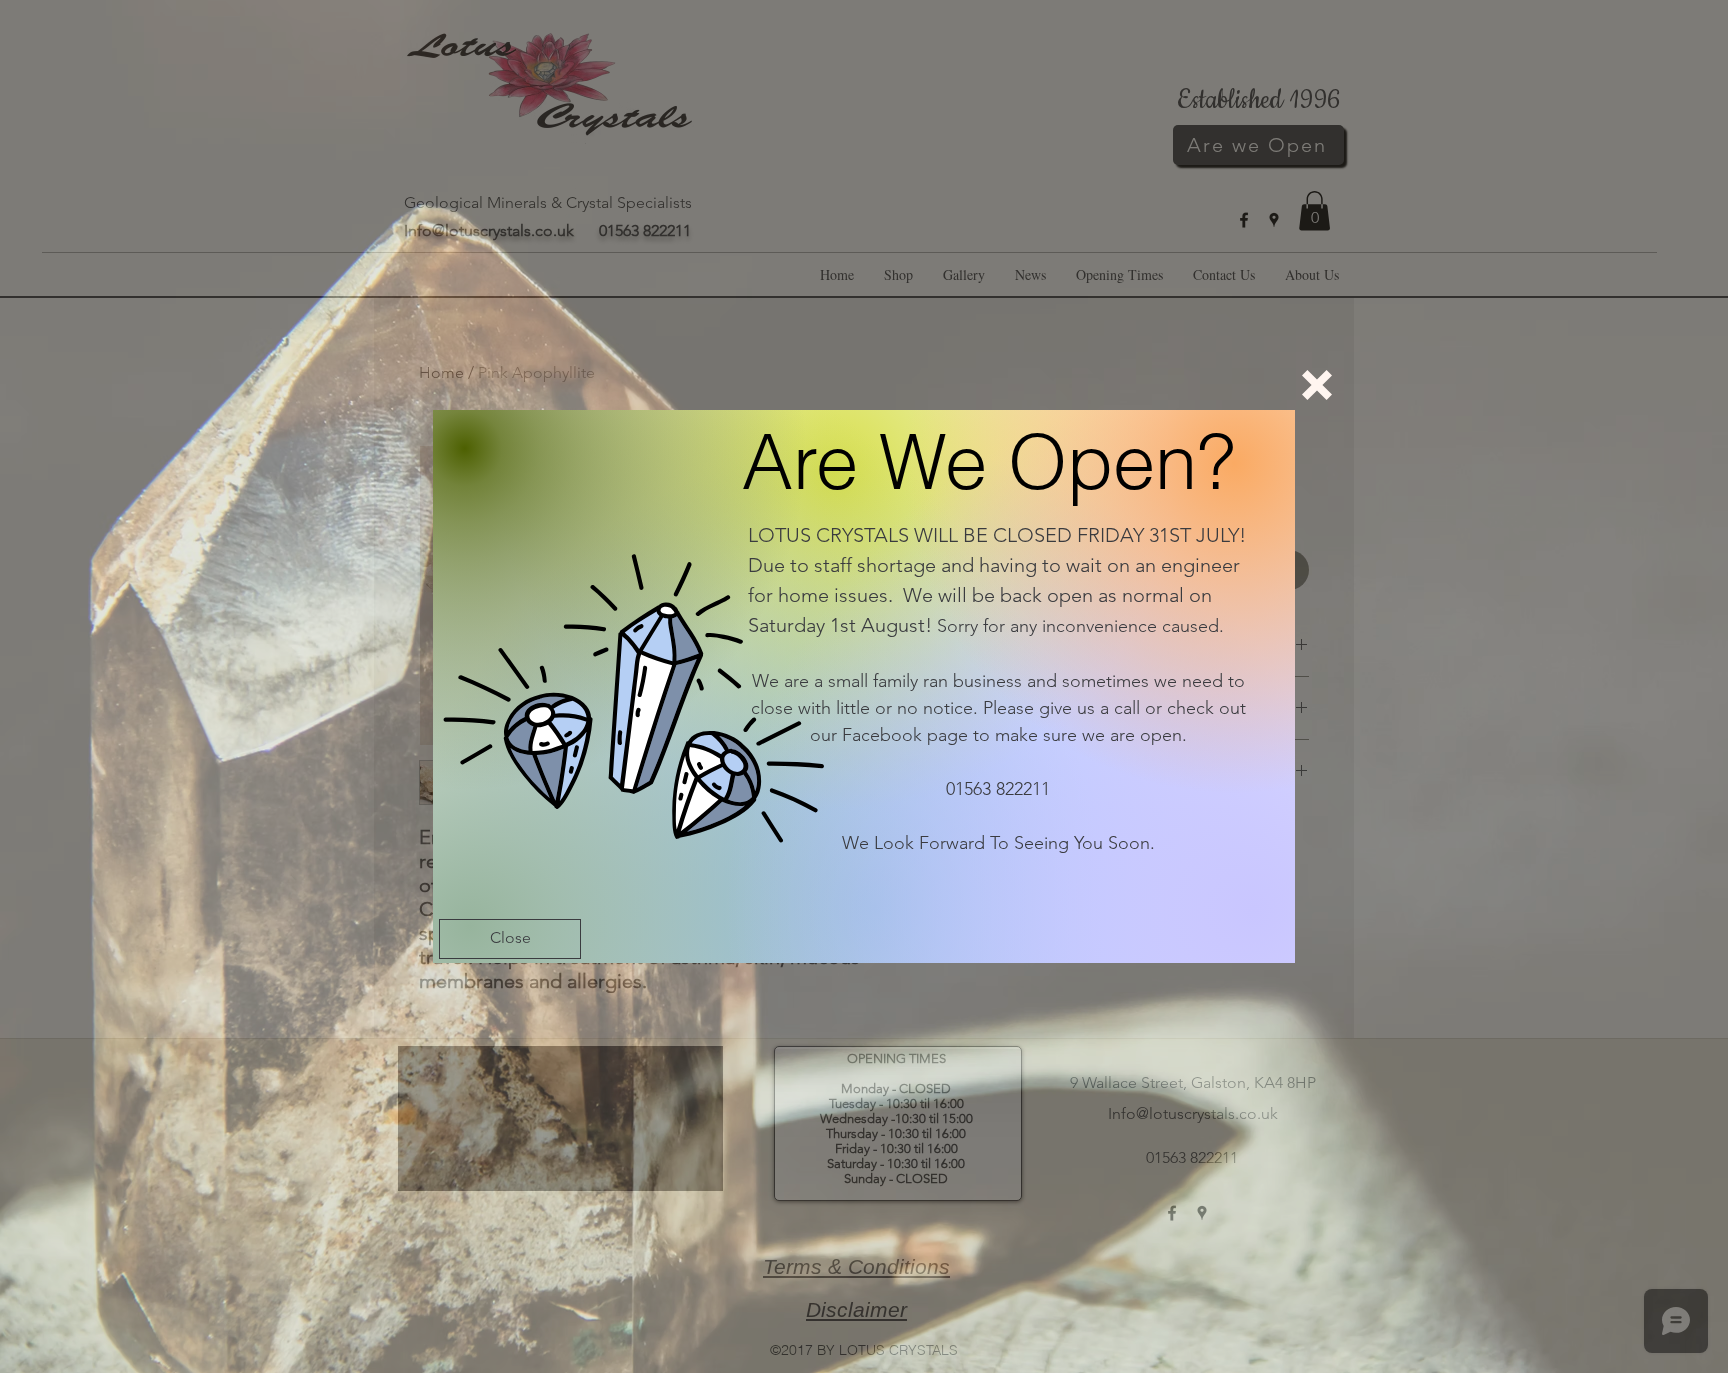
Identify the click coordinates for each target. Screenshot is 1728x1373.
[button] (1317, 385)
